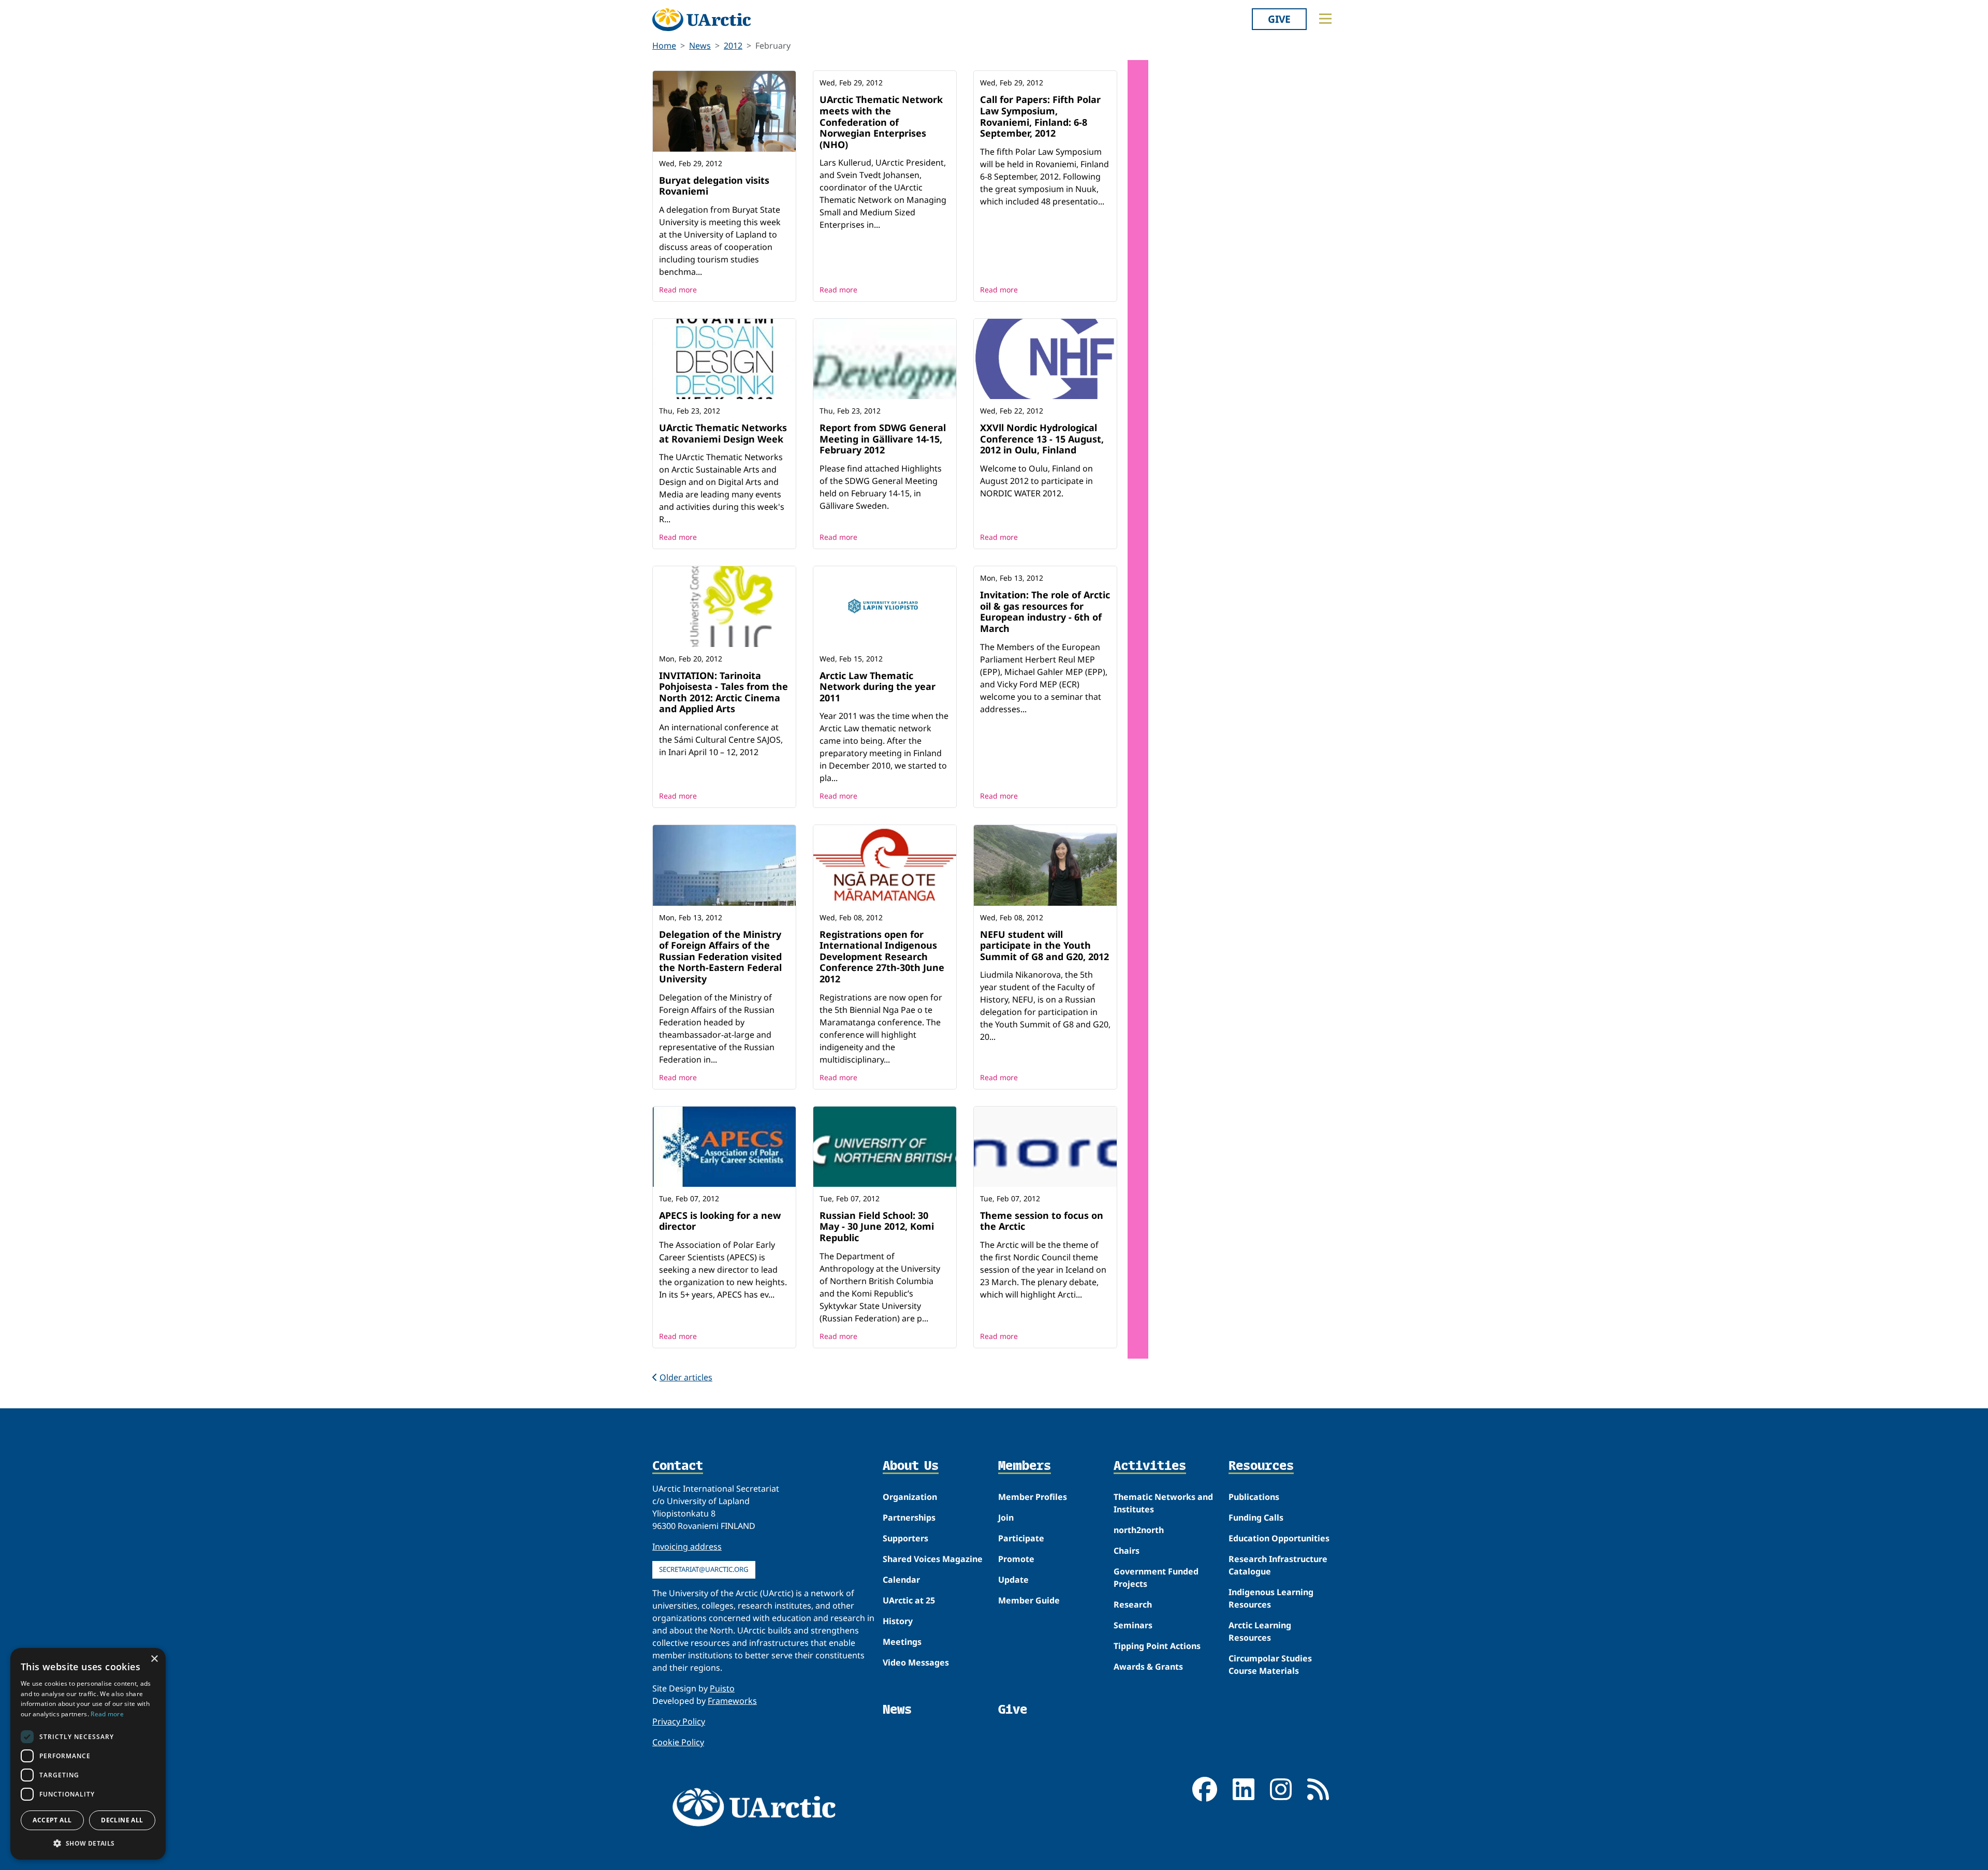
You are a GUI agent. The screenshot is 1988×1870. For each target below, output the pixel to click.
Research (1133, 1604)
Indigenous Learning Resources (1271, 1598)
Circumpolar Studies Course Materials (1270, 1665)
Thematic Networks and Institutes (1163, 1503)
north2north (1139, 1530)
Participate (1021, 1538)
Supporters (905, 1538)
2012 (733, 46)
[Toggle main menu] (1325, 19)
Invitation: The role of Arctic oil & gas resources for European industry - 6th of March (1045, 612)
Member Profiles (1033, 1497)
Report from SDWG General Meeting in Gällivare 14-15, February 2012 (883, 439)
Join (1006, 1518)
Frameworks (732, 1701)
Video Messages (916, 1662)
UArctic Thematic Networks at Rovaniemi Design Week (723, 433)
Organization (910, 1497)
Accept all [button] (52, 1820)
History (898, 1621)
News (700, 46)
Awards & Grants (1148, 1667)
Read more (678, 290)
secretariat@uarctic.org (704, 1569)
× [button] (154, 1659)
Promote (1016, 1559)
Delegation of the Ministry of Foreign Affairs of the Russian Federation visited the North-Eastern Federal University (720, 956)
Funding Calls (1256, 1518)
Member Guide (1029, 1600)
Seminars (1133, 1625)
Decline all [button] (122, 1820)
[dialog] (88, 1754)
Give (1279, 19)
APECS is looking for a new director (720, 1221)
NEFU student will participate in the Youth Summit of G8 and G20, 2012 (1044, 945)
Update (1013, 1580)
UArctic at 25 (909, 1600)
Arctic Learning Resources (1260, 1631)
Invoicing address (687, 1547)
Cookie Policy (678, 1742)
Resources (1261, 1466)
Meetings (902, 1642)
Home (664, 46)
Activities (1150, 1466)
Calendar (901, 1580)
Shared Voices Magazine (933, 1559)
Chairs (1127, 1551)
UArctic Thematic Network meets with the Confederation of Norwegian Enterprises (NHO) (881, 122)
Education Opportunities (1279, 1538)
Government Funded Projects (1156, 1578)
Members (1025, 1466)
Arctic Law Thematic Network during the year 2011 (878, 687)
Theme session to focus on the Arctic (1042, 1221)
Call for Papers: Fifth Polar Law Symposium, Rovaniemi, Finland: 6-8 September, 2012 (1040, 116)
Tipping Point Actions (1157, 1646)
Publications (1254, 1497)
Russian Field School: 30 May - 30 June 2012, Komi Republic (877, 1226)
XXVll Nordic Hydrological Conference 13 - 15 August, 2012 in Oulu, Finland (1042, 439)
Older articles (686, 1377)
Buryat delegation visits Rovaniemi (714, 186)
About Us (911, 1466)
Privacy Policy (679, 1721)
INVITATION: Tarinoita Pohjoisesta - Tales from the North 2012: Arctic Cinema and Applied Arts (723, 692)
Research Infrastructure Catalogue (1278, 1565)
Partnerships (909, 1518)
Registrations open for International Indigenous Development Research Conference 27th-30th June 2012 (882, 956)
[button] (88, 1843)
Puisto (722, 1688)
